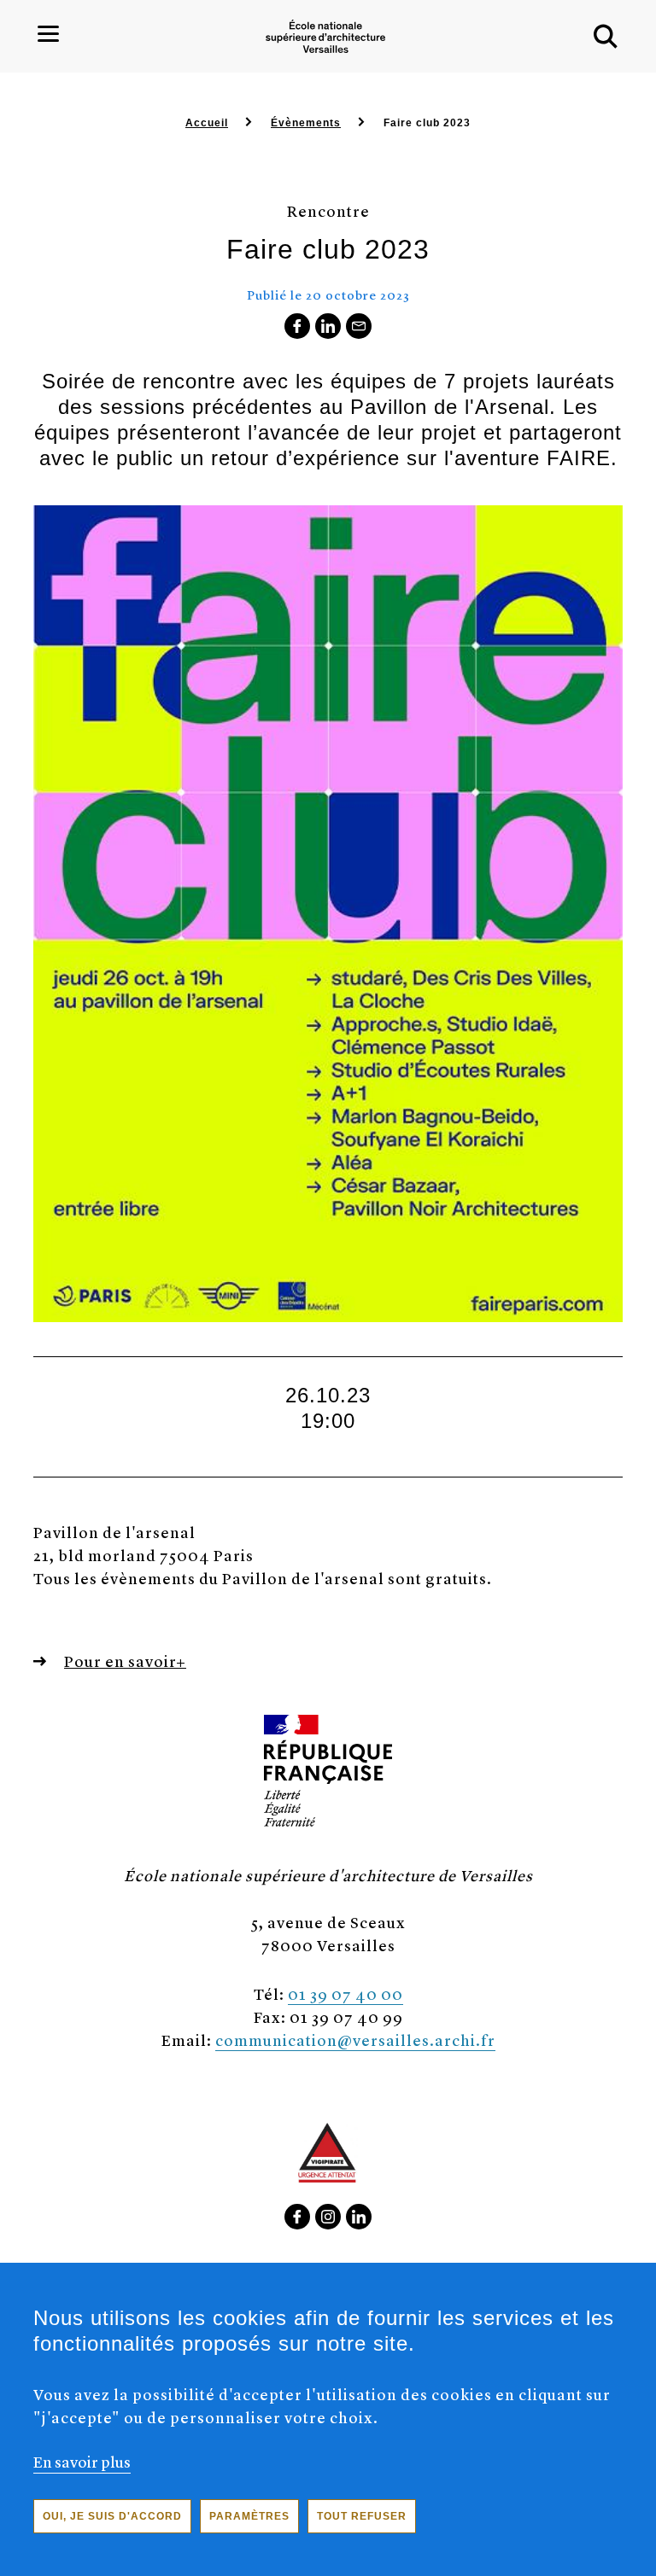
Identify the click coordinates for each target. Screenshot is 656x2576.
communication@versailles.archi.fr (355, 2040)
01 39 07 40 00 (346, 1993)
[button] (606, 37)
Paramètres (249, 2516)
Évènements (306, 123)
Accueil (207, 123)
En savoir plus (82, 2461)
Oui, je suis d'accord (112, 2516)
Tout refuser (362, 2516)
